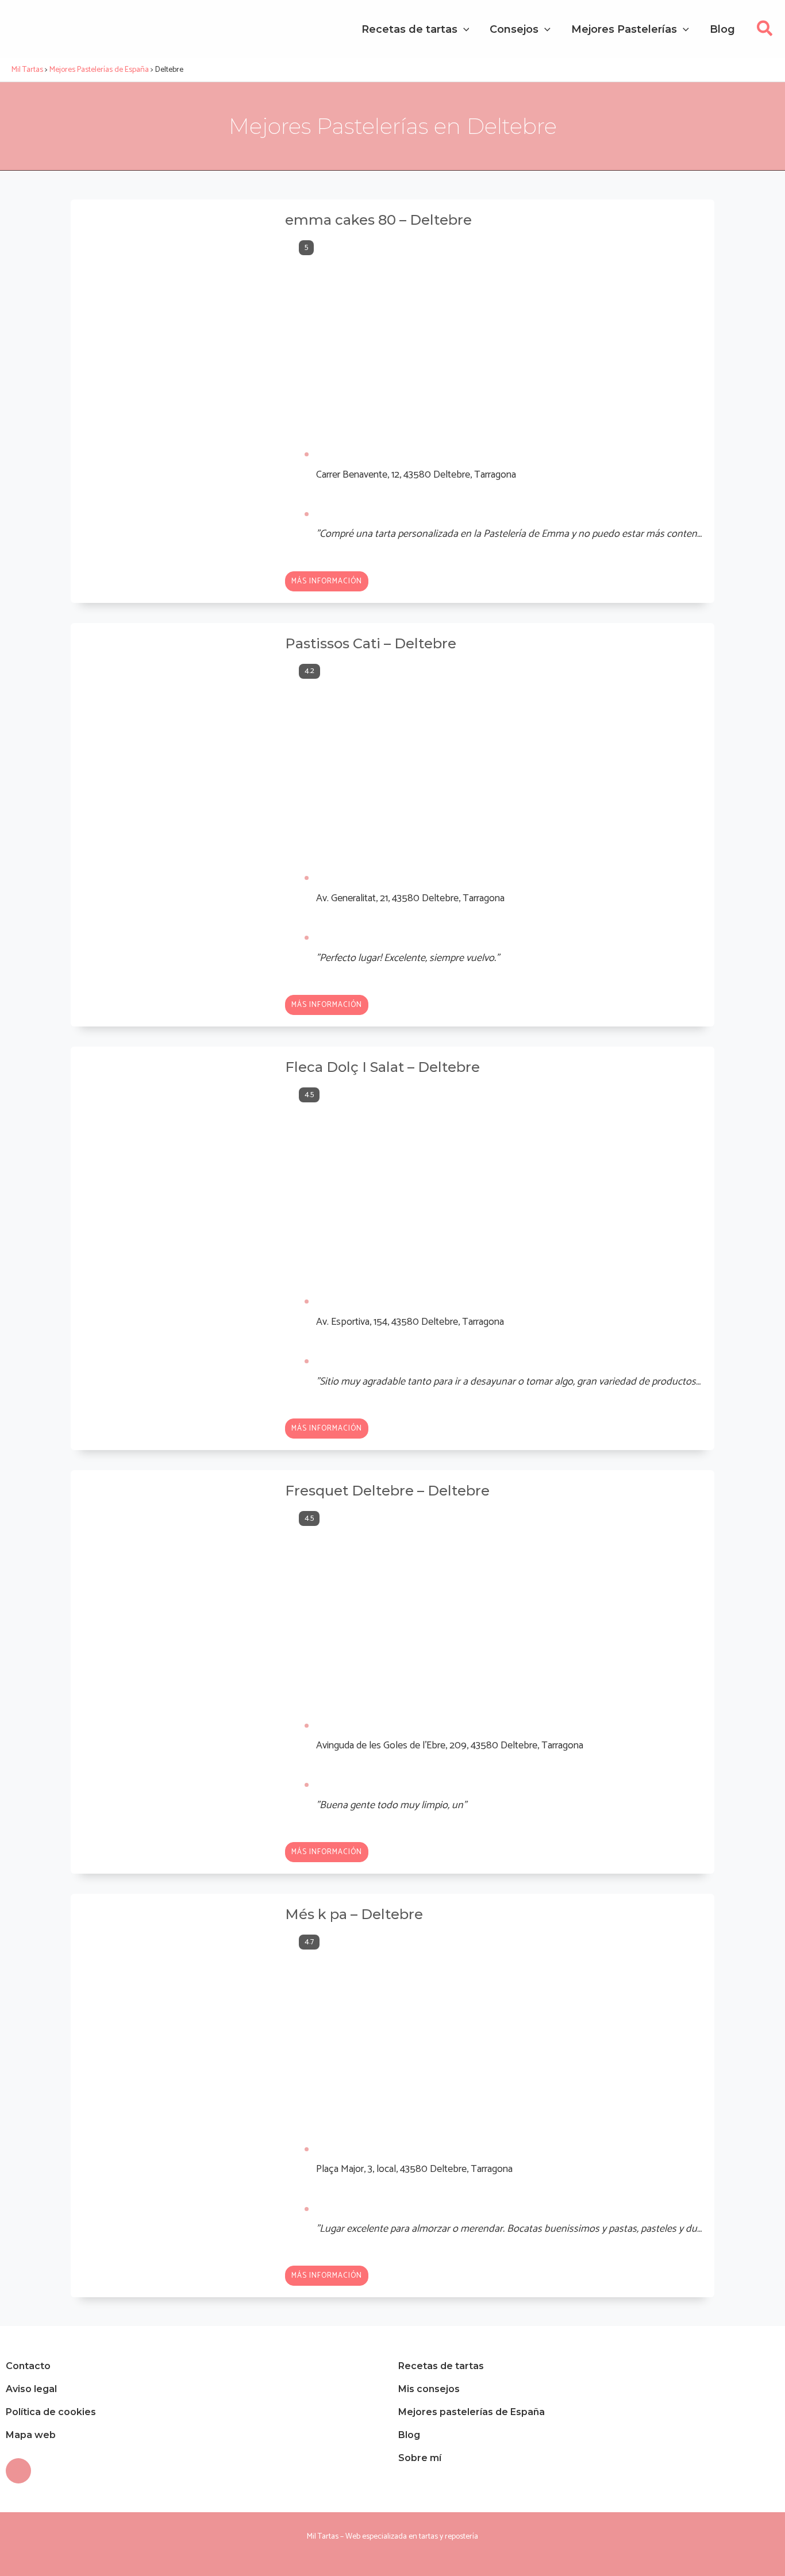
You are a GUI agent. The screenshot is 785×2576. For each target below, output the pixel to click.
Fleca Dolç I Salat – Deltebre (382, 1067)
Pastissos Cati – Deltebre (371, 643)
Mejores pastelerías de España (472, 2412)
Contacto (28, 2366)
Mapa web (31, 2435)
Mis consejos (429, 2389)
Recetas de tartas (441, 2366)
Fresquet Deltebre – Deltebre (387, 1491)
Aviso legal (31, 2389)
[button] (765, 32)
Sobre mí (420, 2458)
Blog (409, 2435)
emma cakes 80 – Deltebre (378, 220)
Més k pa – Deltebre (354, 1914)
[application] (463, 29)
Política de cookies (51, 2412)
